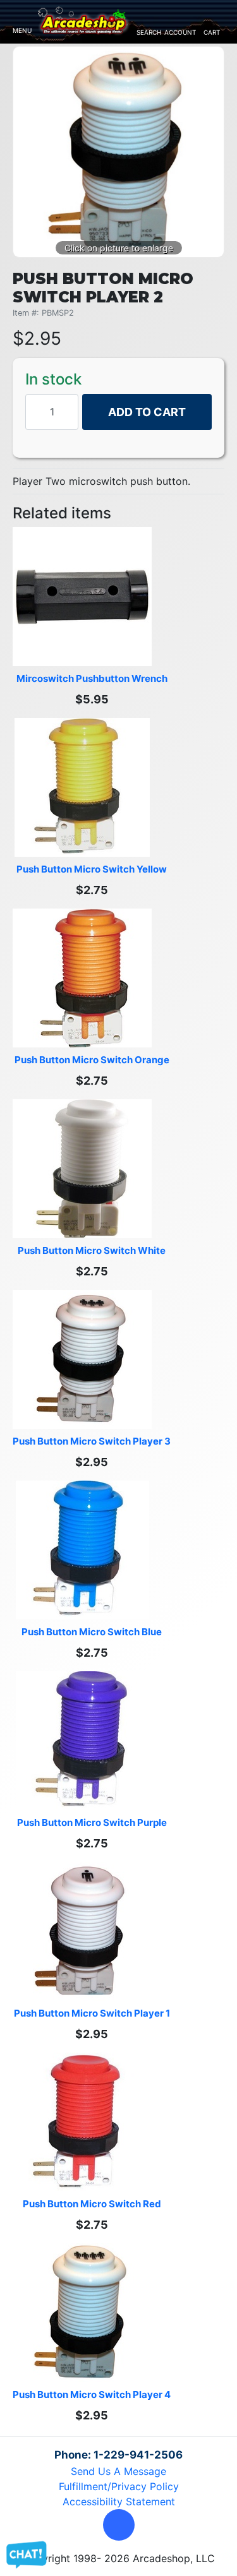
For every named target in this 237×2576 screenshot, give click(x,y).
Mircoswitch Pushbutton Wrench (92, 678)
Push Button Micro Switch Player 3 (92, 1441)
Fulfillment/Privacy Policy (119, 2486)
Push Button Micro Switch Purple (92, 1822)
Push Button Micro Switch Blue (92, 1632)
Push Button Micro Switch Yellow (92, 869)
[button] (119, 2525)
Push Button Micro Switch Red (92, 2204)
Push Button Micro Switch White (92, 1250)
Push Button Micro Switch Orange (92, 1060)
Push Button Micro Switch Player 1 (92, 2013)
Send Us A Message (118, 2471)
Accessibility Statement (119, 2501)
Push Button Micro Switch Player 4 (92, 2394)
